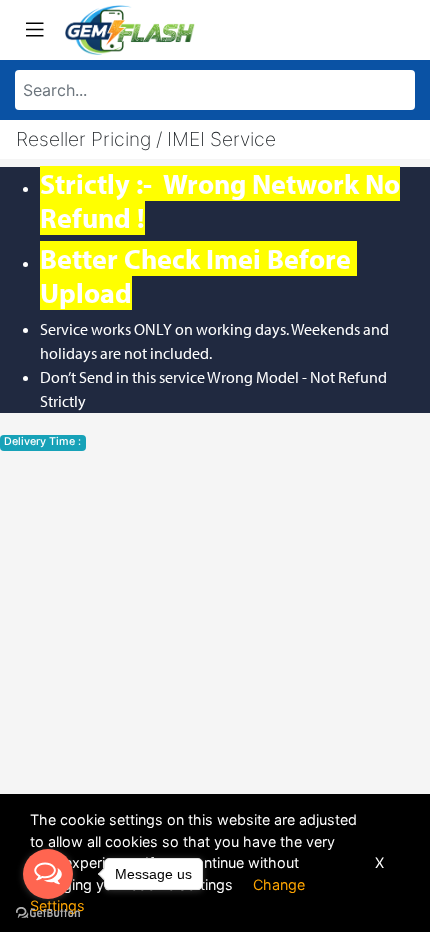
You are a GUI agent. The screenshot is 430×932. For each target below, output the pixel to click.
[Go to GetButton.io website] (48, 912)
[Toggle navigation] (35, 30)
